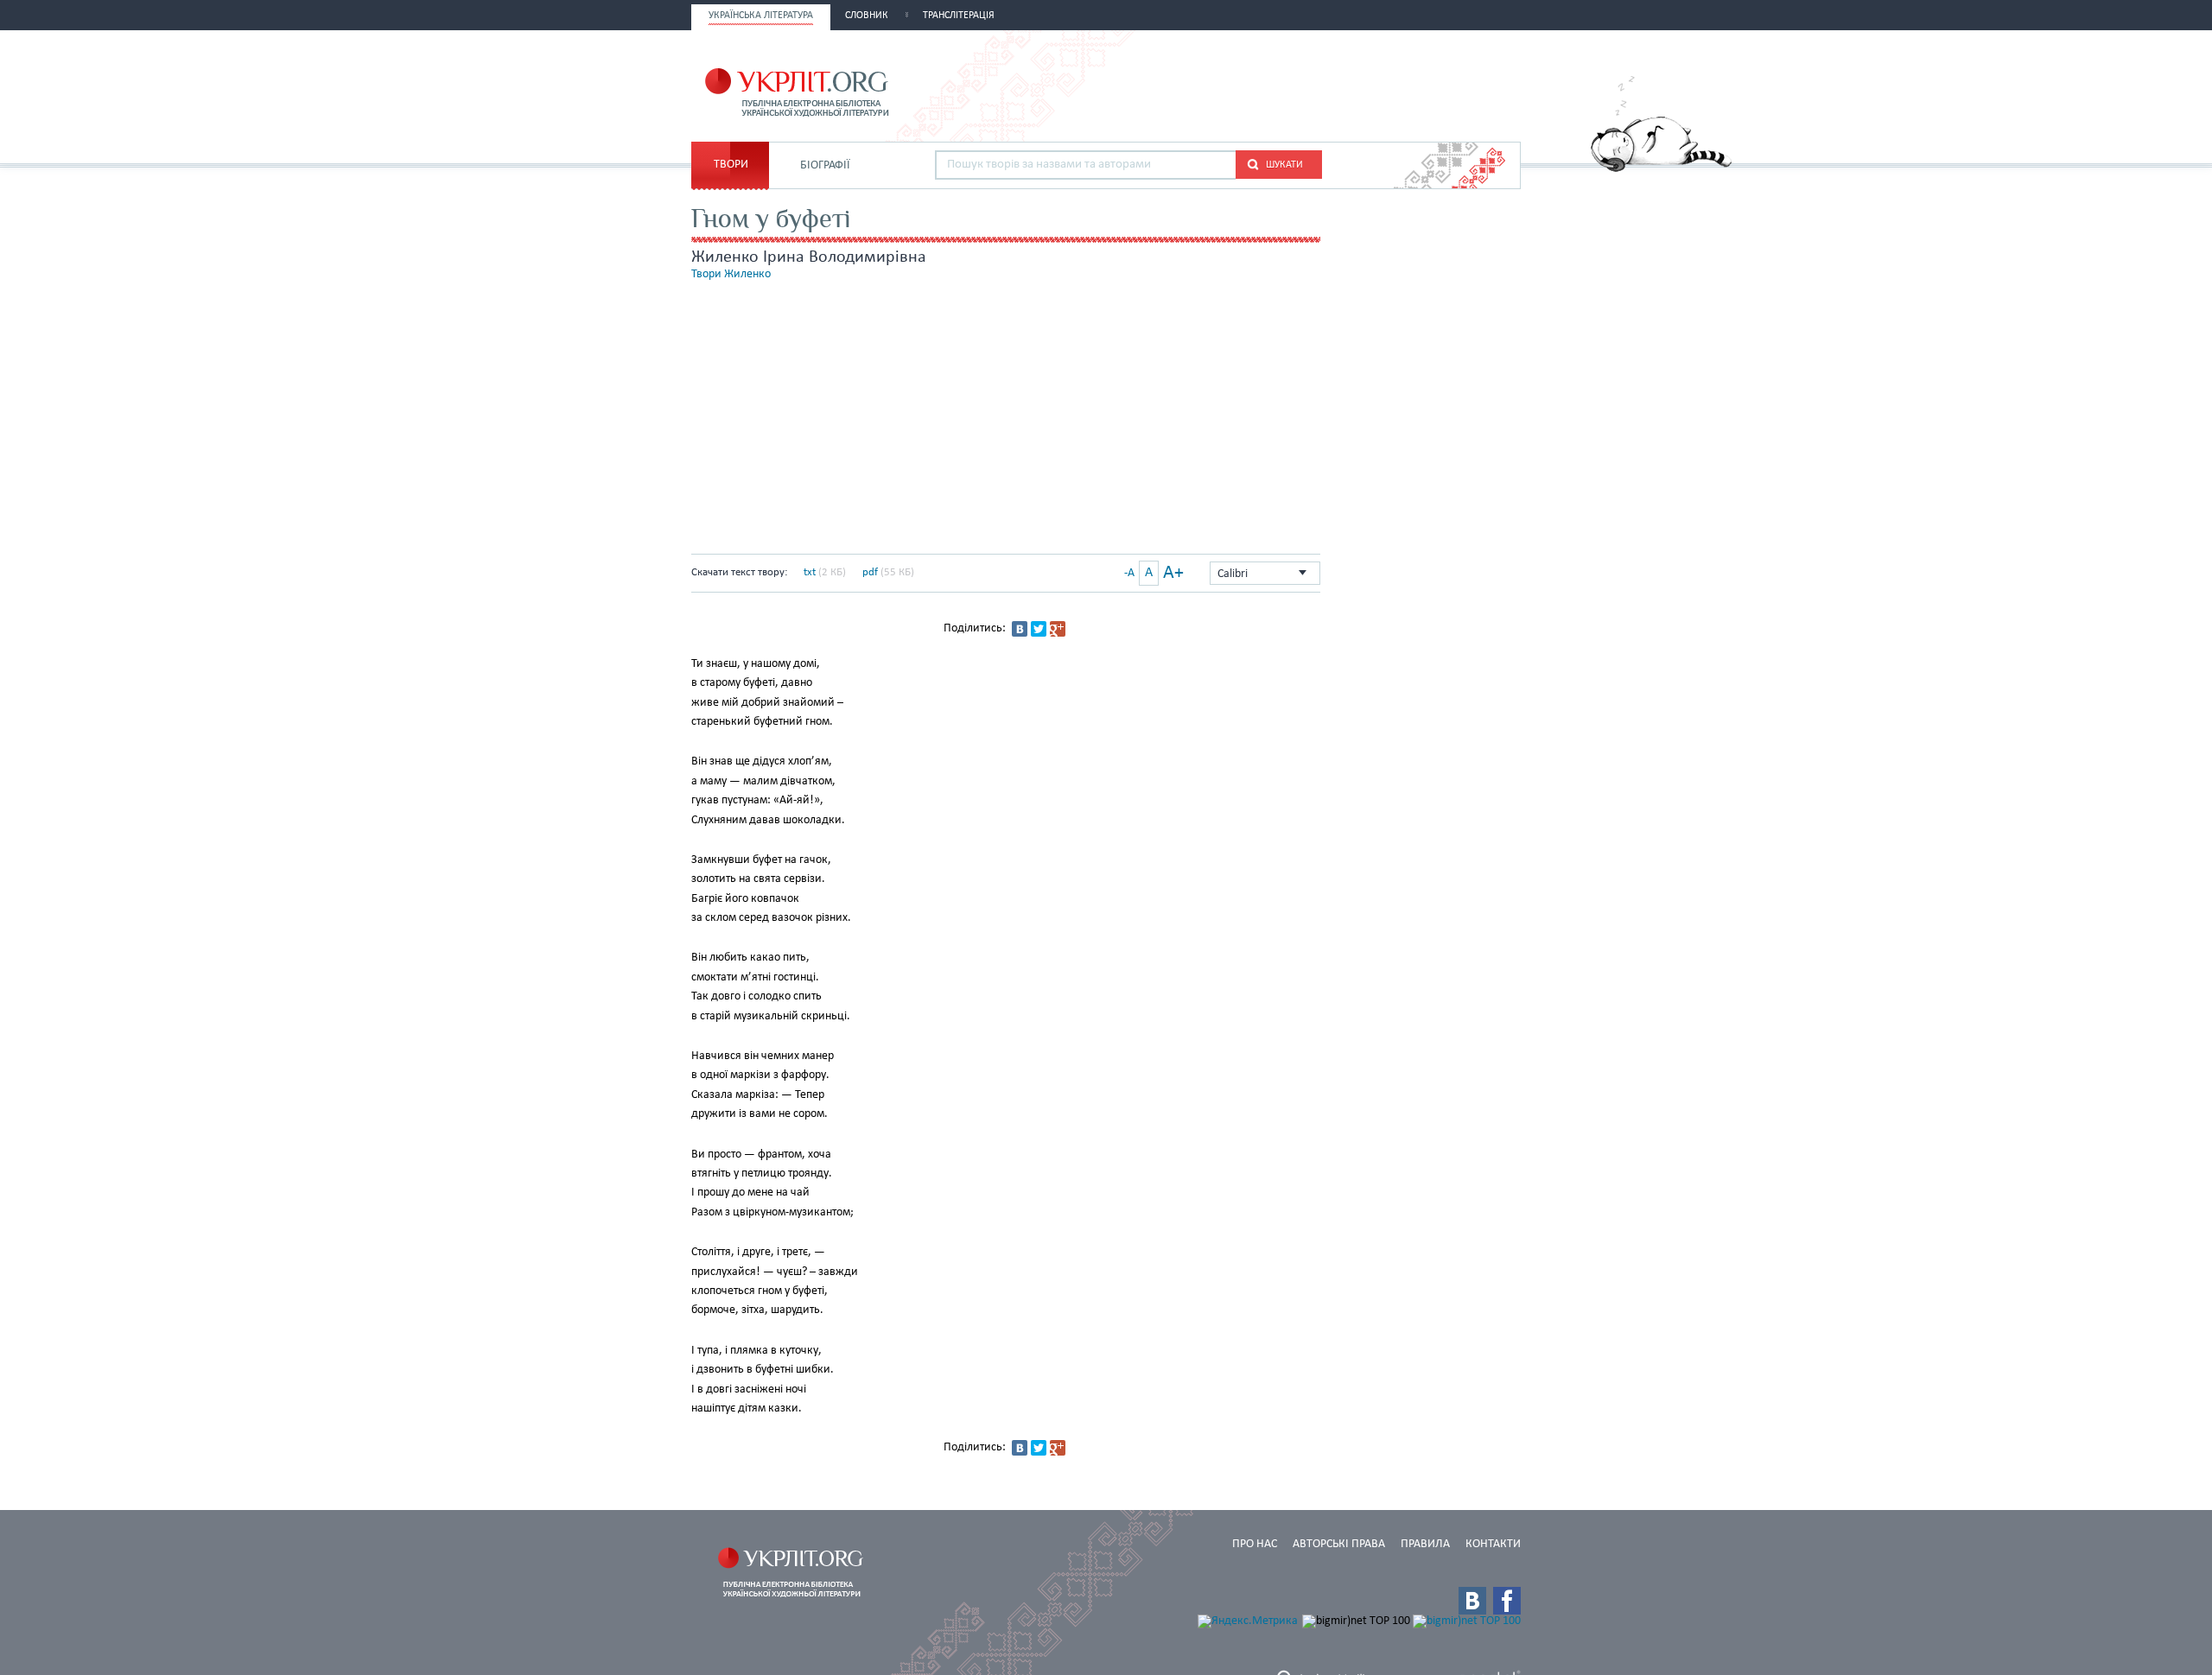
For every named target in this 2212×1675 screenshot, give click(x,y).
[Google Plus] (1058, 629)
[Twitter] (1039, 629)
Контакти (1493, 1544)
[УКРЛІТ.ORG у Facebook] (1507, 1601)
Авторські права (1339, 1544)
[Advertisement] (1319, 84)
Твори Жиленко (731, 274)
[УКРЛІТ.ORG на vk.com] (1472, 1601)
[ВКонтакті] (1020, 629)
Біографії (825, 165)
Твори (731, 165)
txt (810, 572)
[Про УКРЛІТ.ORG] (1661, 169)
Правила (1425, 1544)
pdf (870, 572)
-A (1129, 573)
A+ (1173, 573)
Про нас (1255, 1544)
